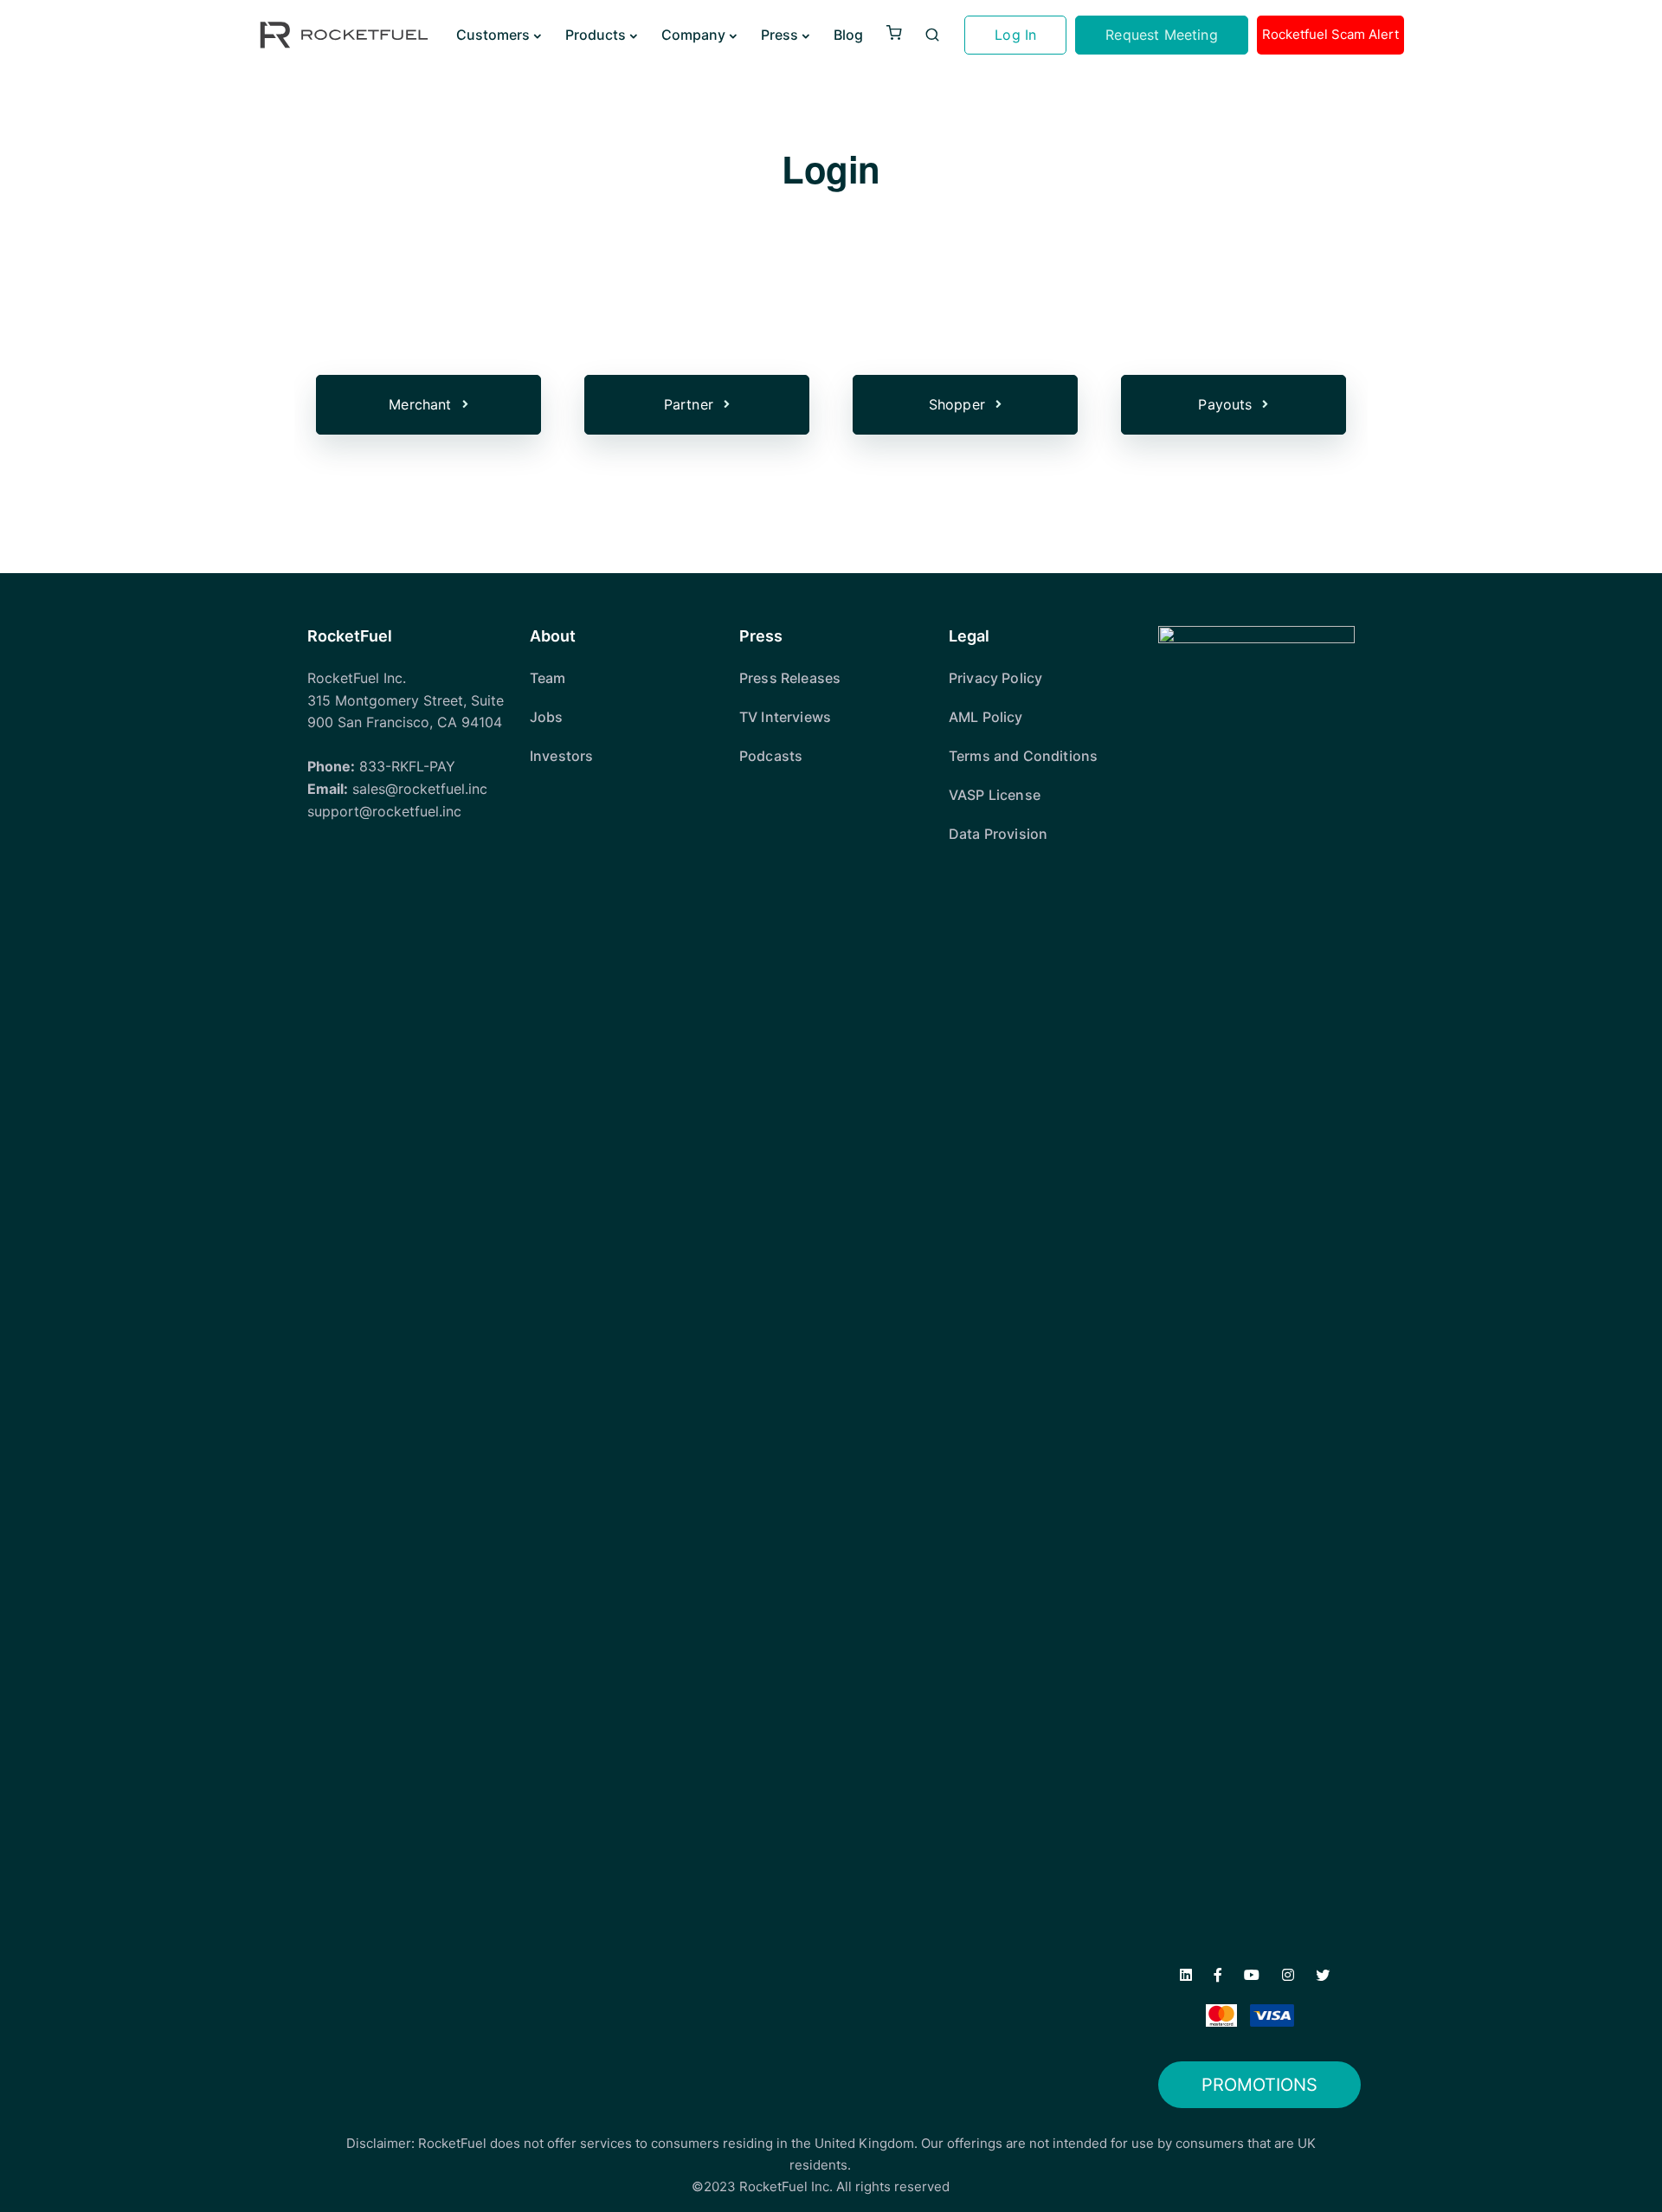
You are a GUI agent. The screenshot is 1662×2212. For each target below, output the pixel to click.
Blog (848, 35)
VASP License (995, 795)
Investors (561, 756)
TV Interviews (785, 717)
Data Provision (998, 834)
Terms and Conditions (1023, 756)
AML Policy (986, 717)
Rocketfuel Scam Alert (1330, 34)
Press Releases (790, 678)
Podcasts (771, 756)
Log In (1015, 35)
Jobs (547, 717)
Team (548, 678)
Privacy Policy (995, 678)
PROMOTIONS (1259, 2085)
